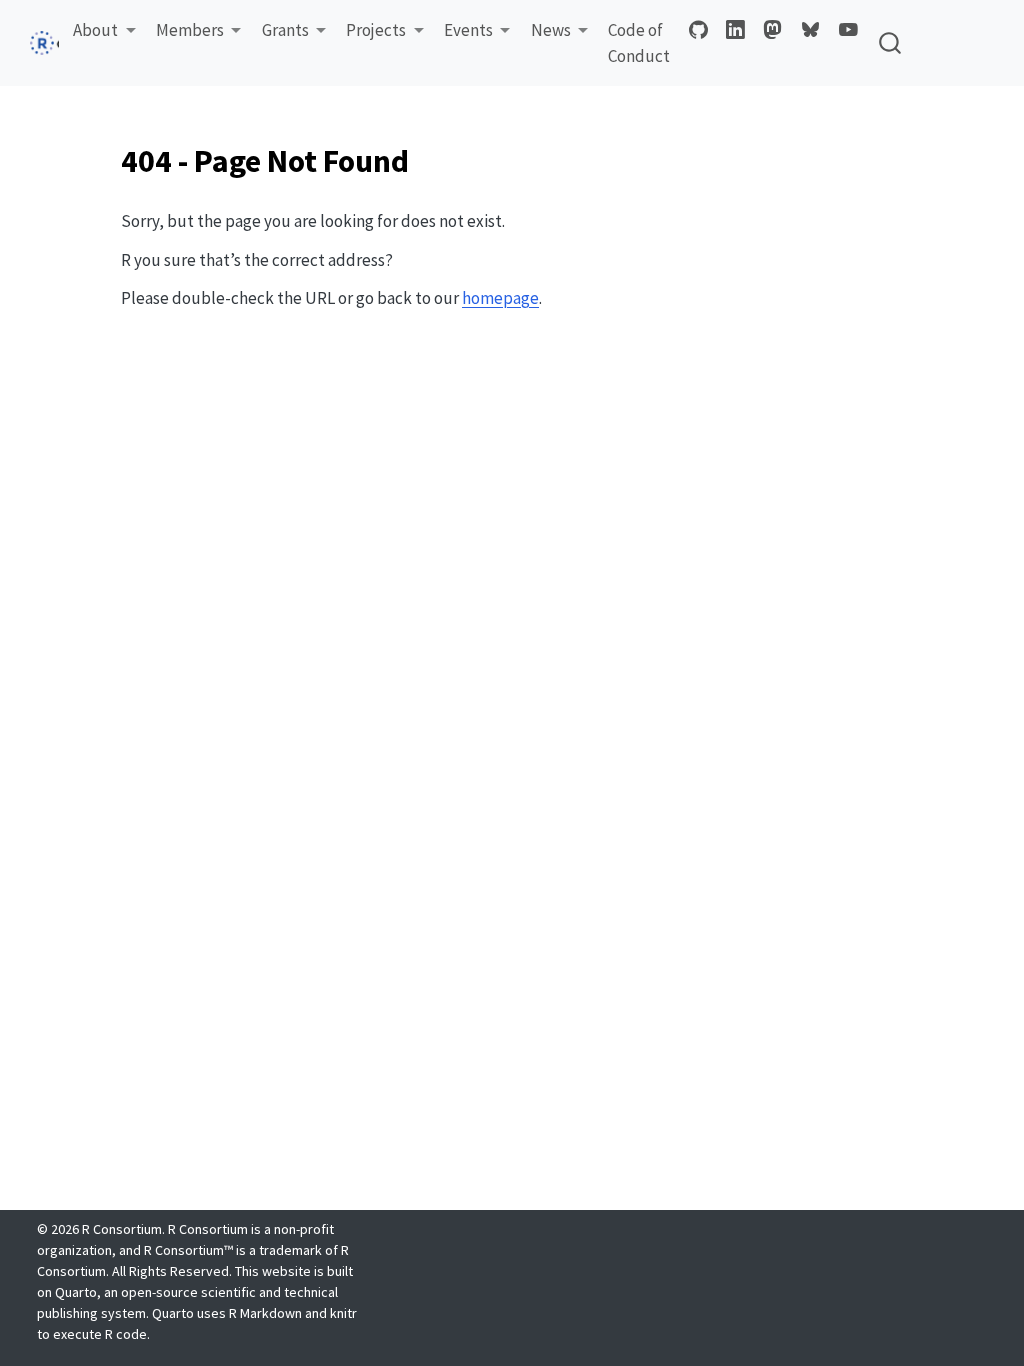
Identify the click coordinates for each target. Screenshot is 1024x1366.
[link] (104, 31)
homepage (500, 298)
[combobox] (891, 43)
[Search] (890, 43)
